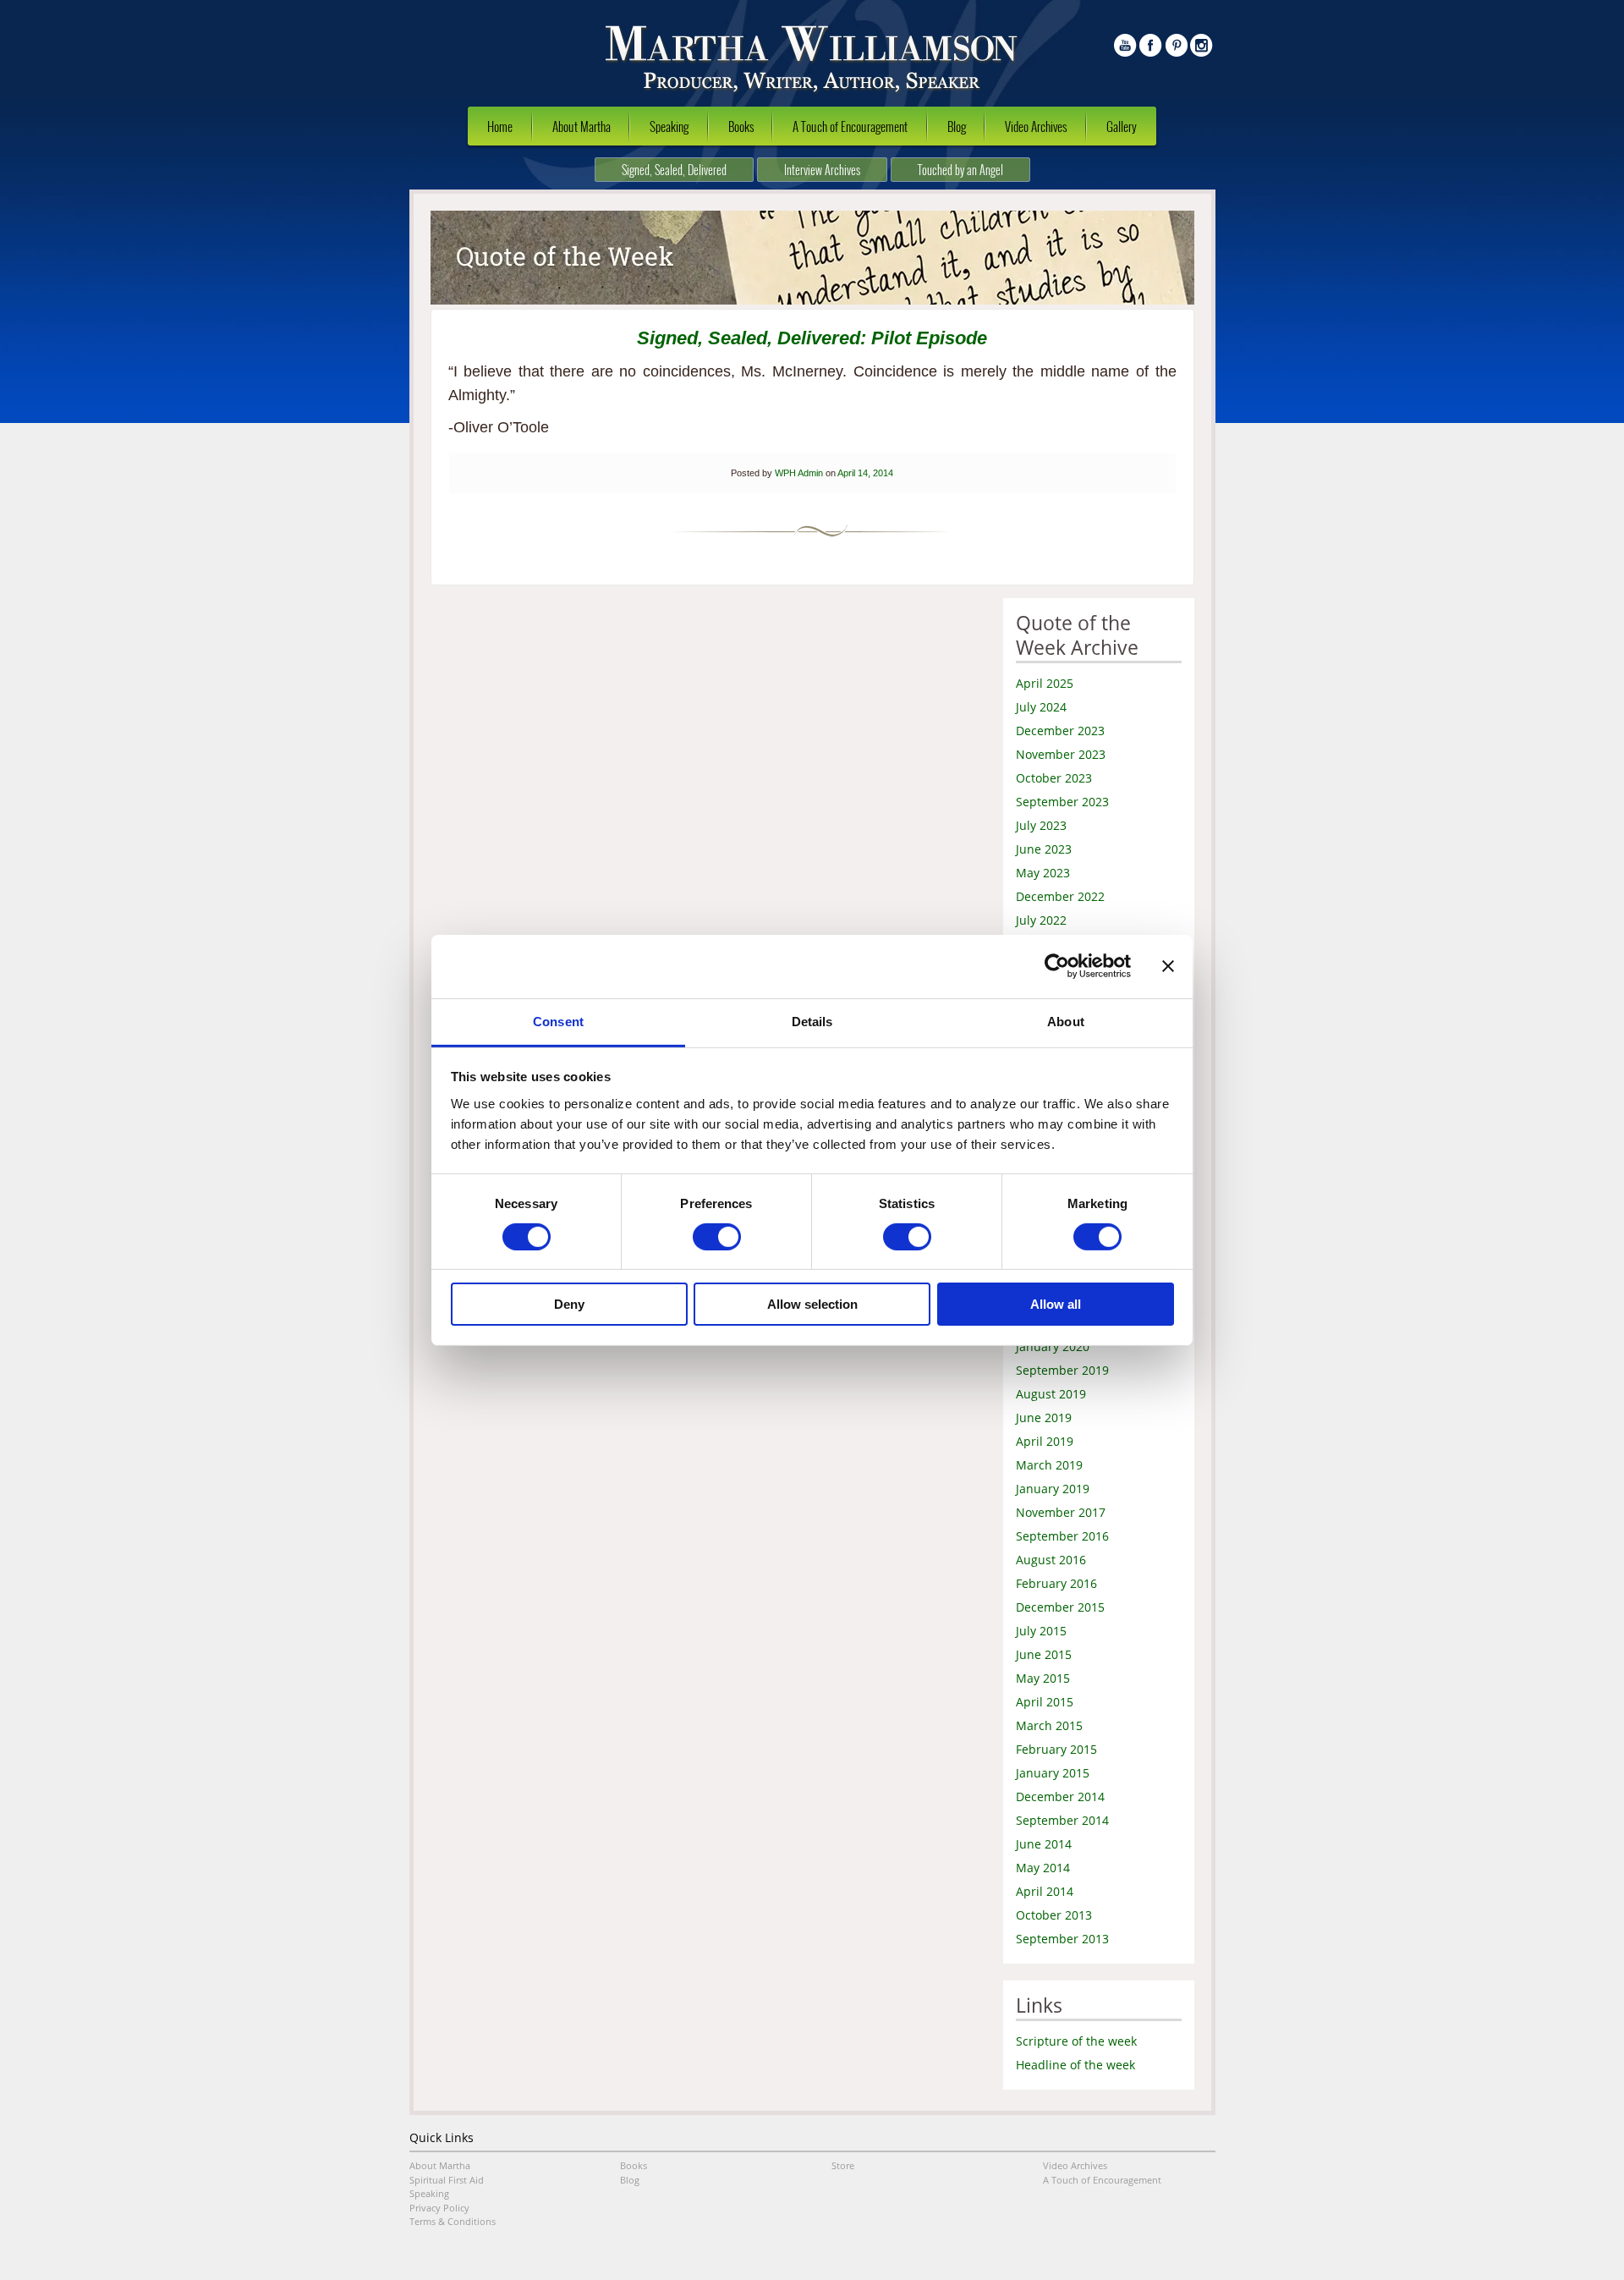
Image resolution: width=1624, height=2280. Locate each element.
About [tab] (1066, 1021)
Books (741, 126)
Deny (569, 1304)
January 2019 (1053, 1489)
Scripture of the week (1076, 2041)
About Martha (582, 126)
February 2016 (1056, 1583)
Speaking (669, 126)
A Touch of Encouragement (850, 126)
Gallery (1122, 126)
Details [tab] (812, 1021)
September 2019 (1062, 1370)
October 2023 (1054, 778)
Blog (957, 126)
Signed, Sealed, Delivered (674, 170)
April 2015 (1045, 1702)
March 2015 (1049, 1725)
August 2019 (1051, 1394)
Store (843, 2165)
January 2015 (1053, 1773)
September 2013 (1062, 1939)
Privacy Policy (439, 2208)
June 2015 (1044, 1654)
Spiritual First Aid (447, 2180)
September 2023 (1062, 802)
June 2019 (1044, 1417)
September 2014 (1062, 1820)
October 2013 (1054, 1915)
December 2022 (1060, 896)
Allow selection (812, 1304)
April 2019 (1045, 1441)
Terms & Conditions (453, 2221)
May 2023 (1043, 873)
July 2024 (1041, 707)
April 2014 (1045, 1891)
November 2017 (1061, 1512)
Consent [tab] (558, 1021)
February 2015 (1056, 1749)
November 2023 (1061, 754)
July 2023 (1041, 825)
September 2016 (1062, 1536)
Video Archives (1036, 126)
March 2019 (1049, 1465)
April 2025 (1045, 683)
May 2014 (1043, 1868)
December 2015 (1060, 1607)
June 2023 (1044, 849)
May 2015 (1043, 1678)
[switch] (717, 1237)
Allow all (1056, 1304)
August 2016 (1051, 1560)
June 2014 (1044, 1844)
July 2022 (1041, 920)
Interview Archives (822, 170)
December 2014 (1060, 1797)
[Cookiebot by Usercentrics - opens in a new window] (1057, 966)
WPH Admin (799, 473)
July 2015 (1041, 1631)
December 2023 (1060, 731)
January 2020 (1053, 1346)
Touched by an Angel (960, 170)
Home (500, 126)
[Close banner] (1168, 966)
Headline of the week (1075, 2065)
